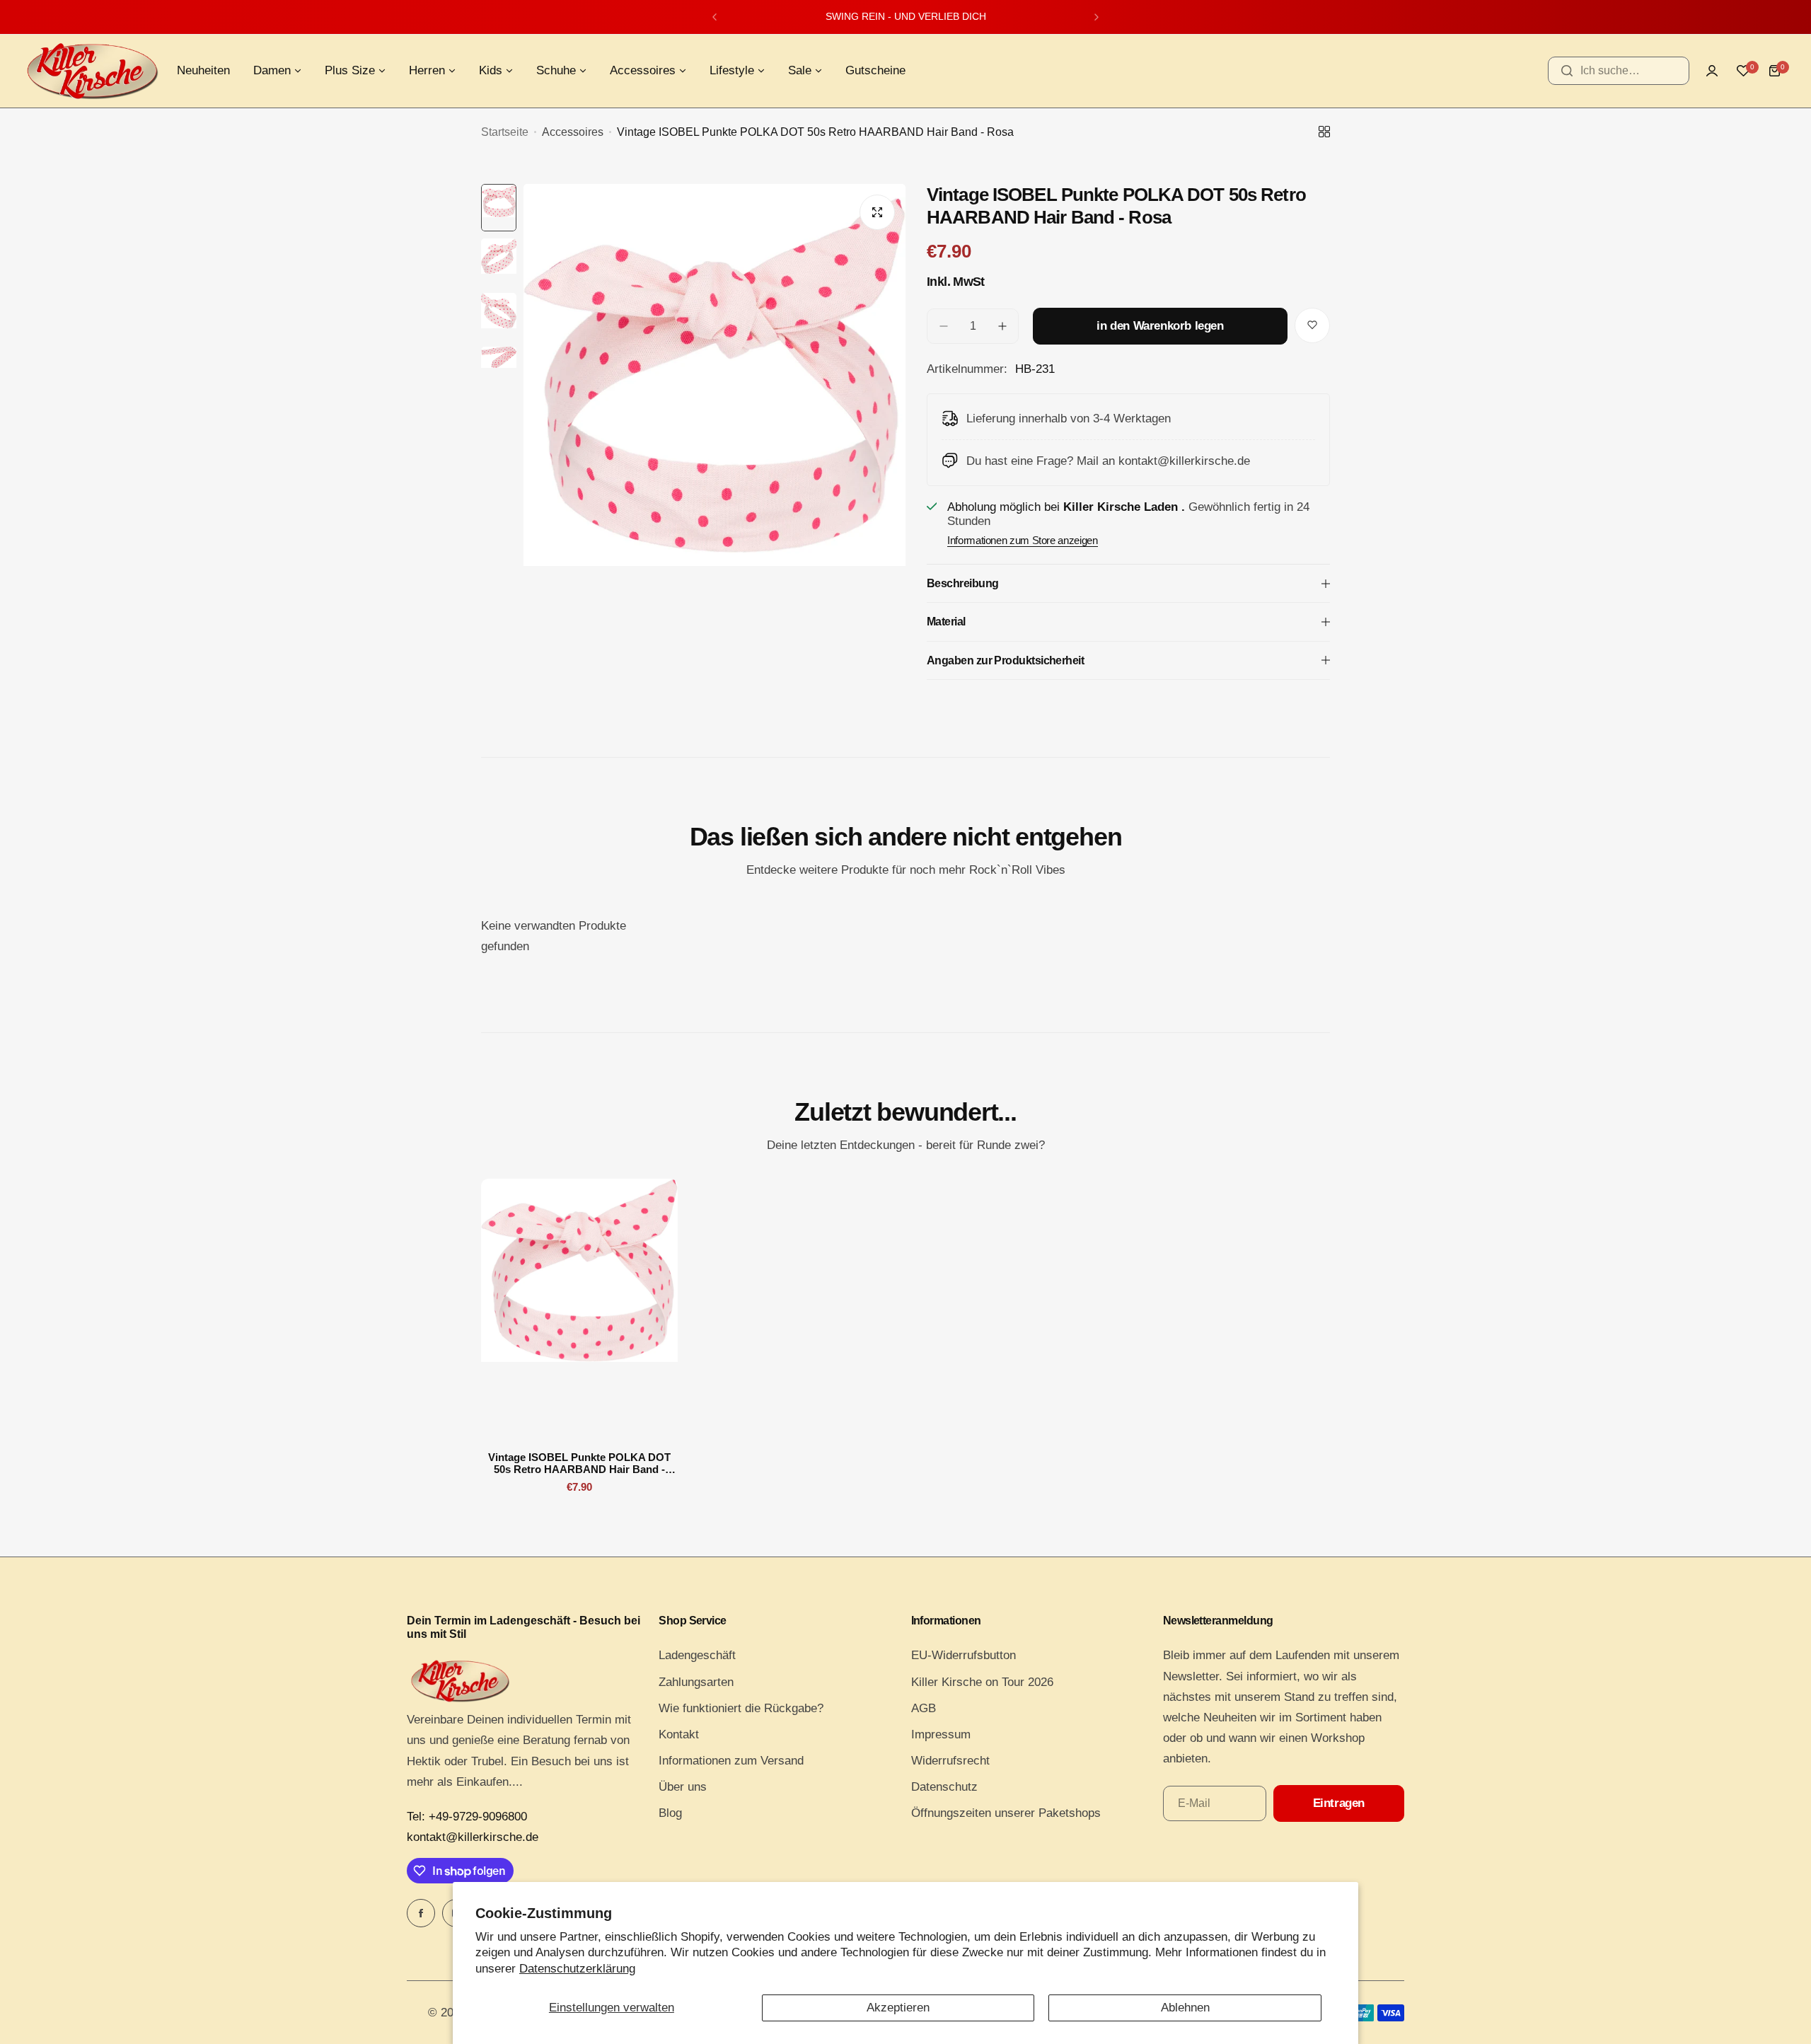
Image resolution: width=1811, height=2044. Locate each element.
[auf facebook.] (421, 1913)
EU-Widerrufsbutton (964, 1655)
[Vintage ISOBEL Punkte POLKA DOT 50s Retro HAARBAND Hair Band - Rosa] (579, 1310)
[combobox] (1619, 71)
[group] (714, 439)
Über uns (683, 1787)
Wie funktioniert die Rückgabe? (741, 1708)
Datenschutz (944, 1787)
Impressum (941, 1734)
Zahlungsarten (696, 1682)
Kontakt (679, 1734)
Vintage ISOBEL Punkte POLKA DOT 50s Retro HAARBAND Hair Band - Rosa (579, 1463)
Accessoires (573, 132)
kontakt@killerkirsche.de (473, 1837)
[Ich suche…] (1567, 71)
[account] (1712, 71)
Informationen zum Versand (731, 1761)
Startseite (505, 132)
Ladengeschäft (697, 1655)
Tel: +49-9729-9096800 (467, 1817)
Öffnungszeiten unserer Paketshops (1006, 1813)
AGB (924, 1708)
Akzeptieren (898, 2008)
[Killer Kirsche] (92, 71)
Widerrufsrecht (950, 1761)
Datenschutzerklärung (577, 1969)
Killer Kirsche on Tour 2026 (982, 1682)
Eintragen (1339, 1803)
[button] (714, 17)
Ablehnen (1185, 2008)
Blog (670, 1813)
